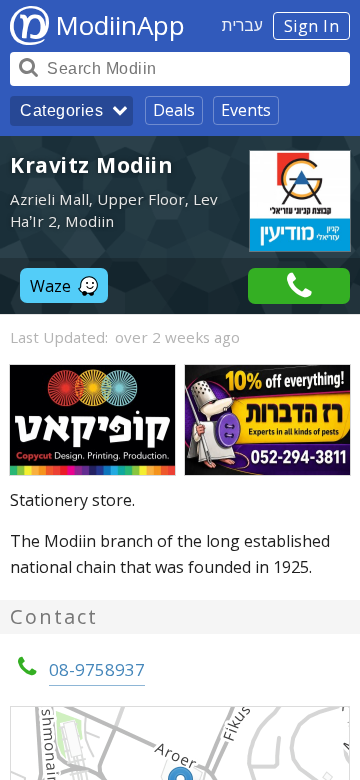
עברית (242, 25)
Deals (174, 110)
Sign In (312, 26)
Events (246, 110)
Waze (50, 286)
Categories (61, 110)
